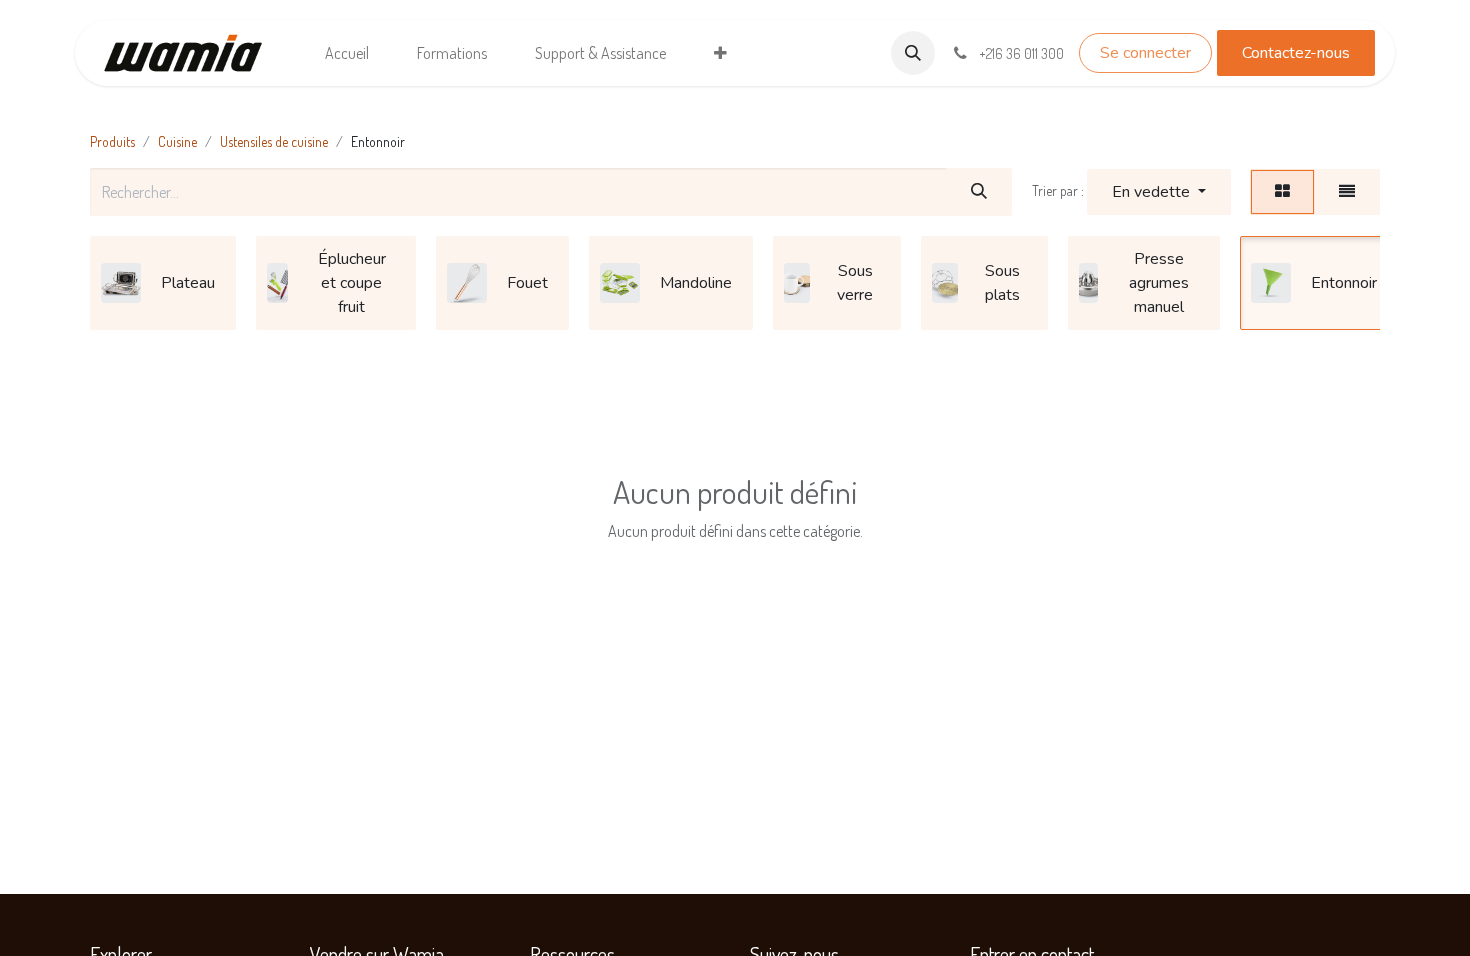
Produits (112, 141)
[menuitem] (347, 53)
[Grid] (1282, 192)
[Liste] (1347, 192)
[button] (913, 53)
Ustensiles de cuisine (274, 141)
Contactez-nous (1296, 53)
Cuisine (177, 141)
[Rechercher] (979, 192)
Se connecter (1145, 53)
